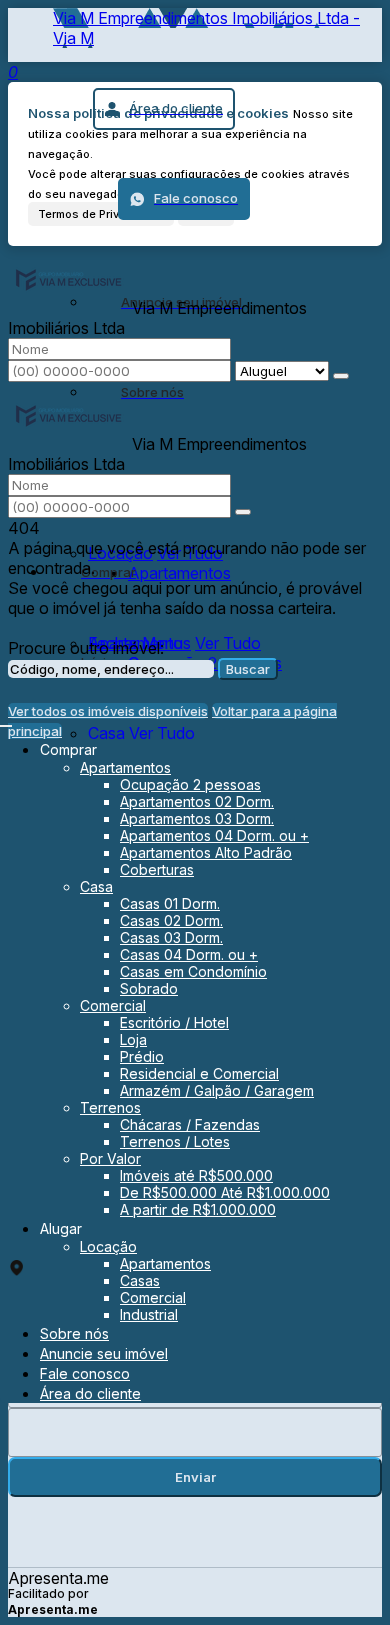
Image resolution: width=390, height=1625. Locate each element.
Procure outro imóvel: (86, 648)
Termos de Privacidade (101, 214)
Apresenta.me (58, 1578)
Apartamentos (179, 573)
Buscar (248, 669)
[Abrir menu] (6, 720)
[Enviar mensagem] (341, 376)
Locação (120, 553)
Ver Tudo (190, 553)
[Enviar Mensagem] (243, 512)
